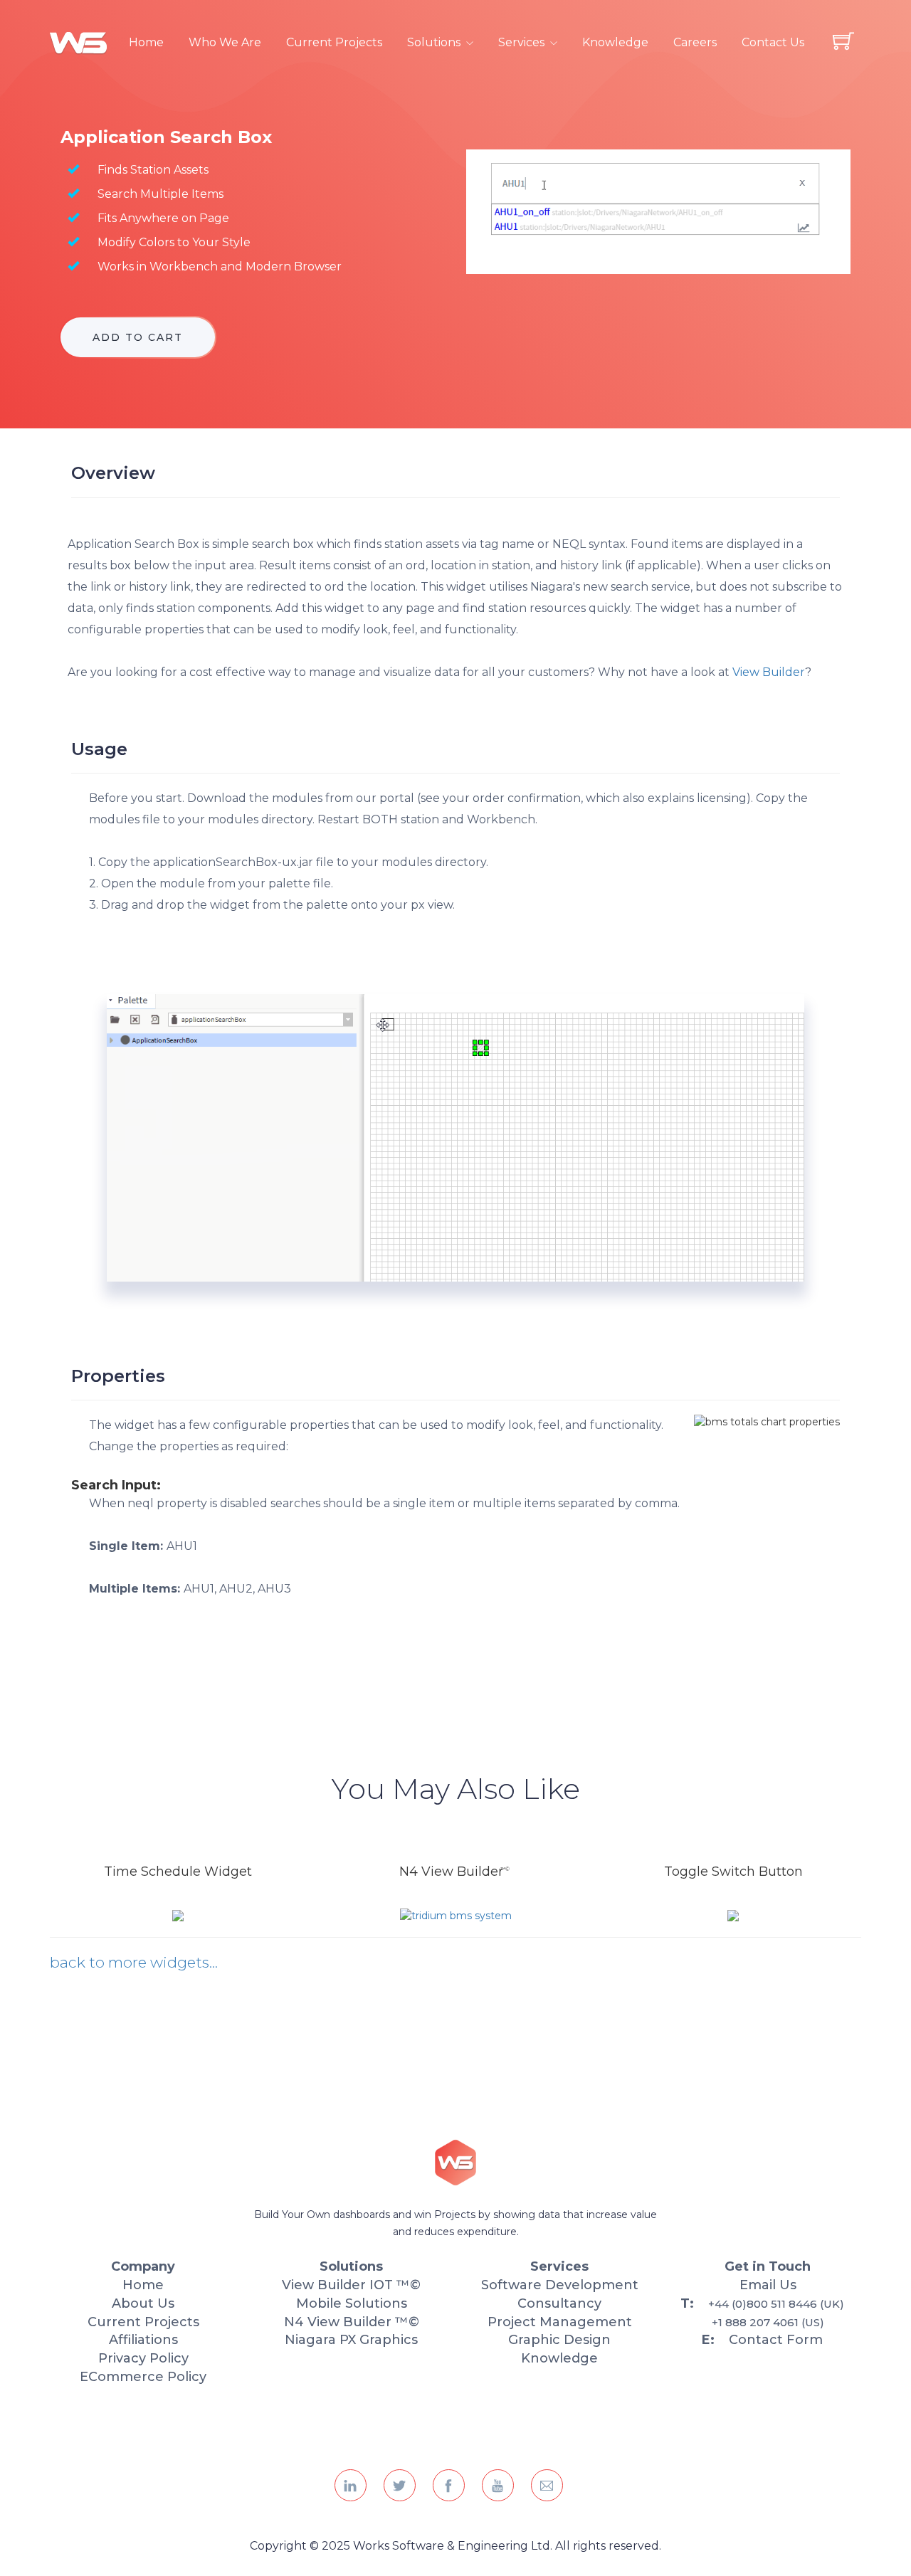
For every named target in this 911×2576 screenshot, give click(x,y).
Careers (695, 42)
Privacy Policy (143, 2358)
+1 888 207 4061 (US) (768, 2322)
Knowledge (615, 42)
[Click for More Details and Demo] (178, 1915)
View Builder (769, 672)
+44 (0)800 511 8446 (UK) (776, 2304)
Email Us (768, 2285)
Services (521, 42)
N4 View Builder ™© (352, 2322)
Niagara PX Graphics (351, 2340)
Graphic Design (559, 2340)
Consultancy (559, 2303)
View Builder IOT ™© (351, 2285)
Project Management (560, 2322)
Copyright (280, 2546)
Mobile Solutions (352, 2303)
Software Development (560, 2285)
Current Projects (334, 42)
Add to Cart (138, 337)
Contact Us (773, 42)
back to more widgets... (134, 1962)
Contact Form (776, 2340)
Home (146, 42)
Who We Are (225, 42)
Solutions (434, 42)
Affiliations (143, 2340)
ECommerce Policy (143, 2377)
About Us (143, 2303)
